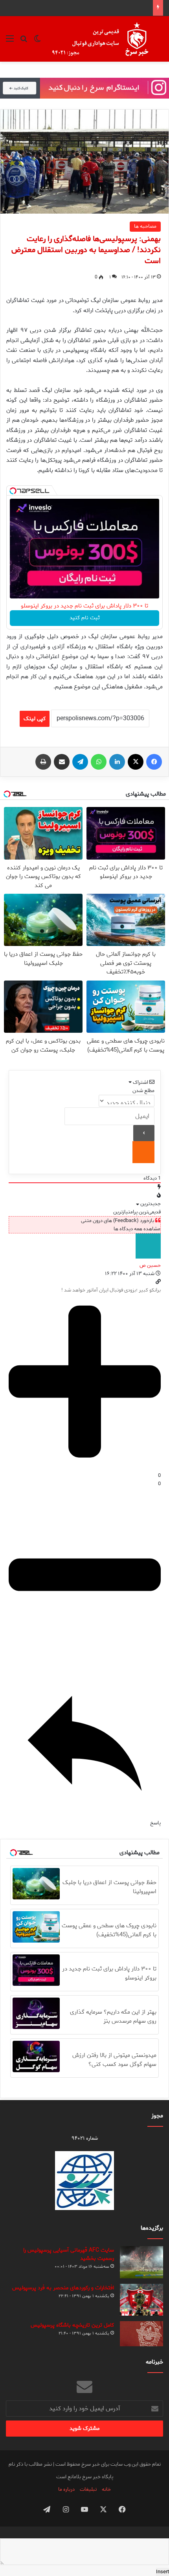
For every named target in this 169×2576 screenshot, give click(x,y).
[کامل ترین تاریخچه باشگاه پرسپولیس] (141, 2334)
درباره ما (66, 2489)
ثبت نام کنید (85, 618)
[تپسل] (13, 491)
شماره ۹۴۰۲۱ (85, 2138)
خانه (106, 2489)
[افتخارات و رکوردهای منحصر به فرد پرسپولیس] (141, 2300)
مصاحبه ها (145, 226)
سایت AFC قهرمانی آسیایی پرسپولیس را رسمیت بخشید (69, 2254)
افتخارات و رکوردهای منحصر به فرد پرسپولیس (63, 2288)
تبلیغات (88, 2489)
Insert (163, 2572)
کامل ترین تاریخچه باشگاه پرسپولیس (72, 2325)
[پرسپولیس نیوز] (107, 39)
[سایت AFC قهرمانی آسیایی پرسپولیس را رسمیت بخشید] (141, 2262)
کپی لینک (35, 719)
